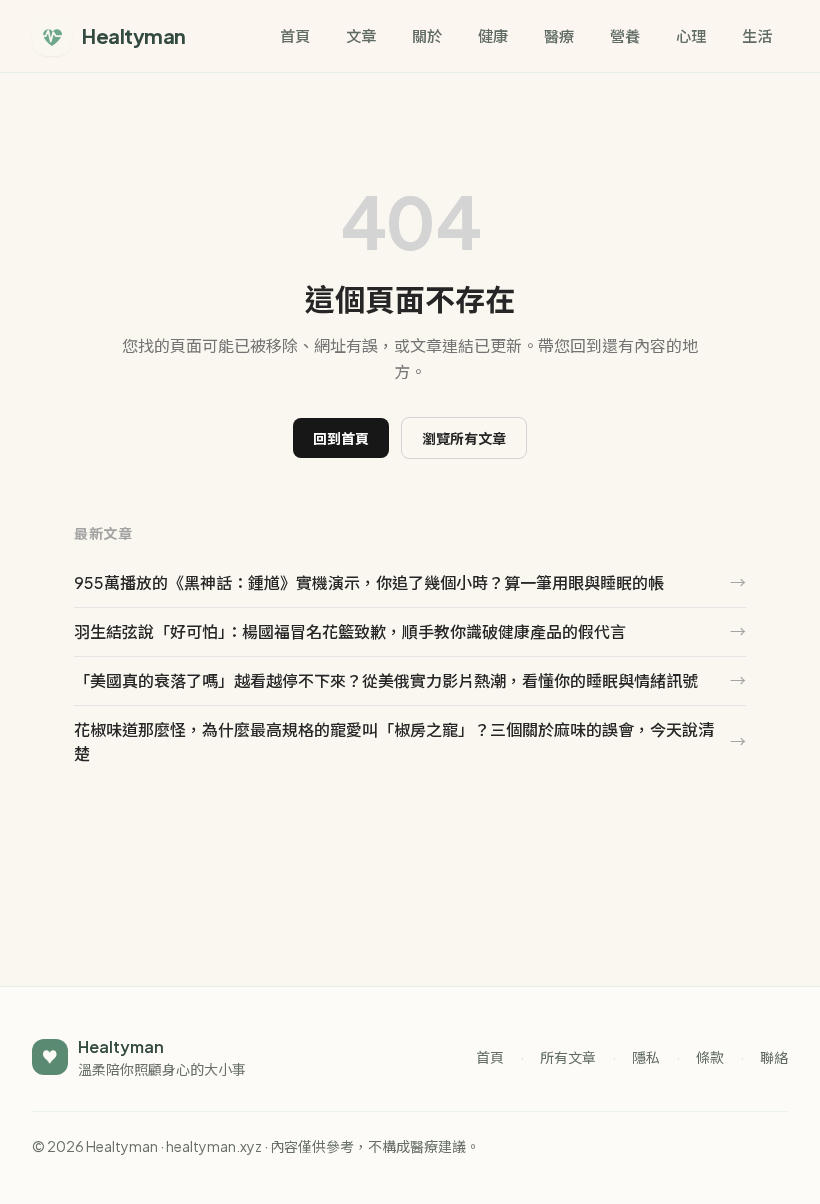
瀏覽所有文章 (464, 438)
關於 (427, 35)
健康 (493, 35)
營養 (625, 35)
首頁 (295, 35)
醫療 (559, 35)
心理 (691, 35)
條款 (710, 1057)
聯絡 (774, 1057)
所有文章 (568, 1057)
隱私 (646, 1057)
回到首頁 (341, 438)
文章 (361, 35)
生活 (757, 35)
